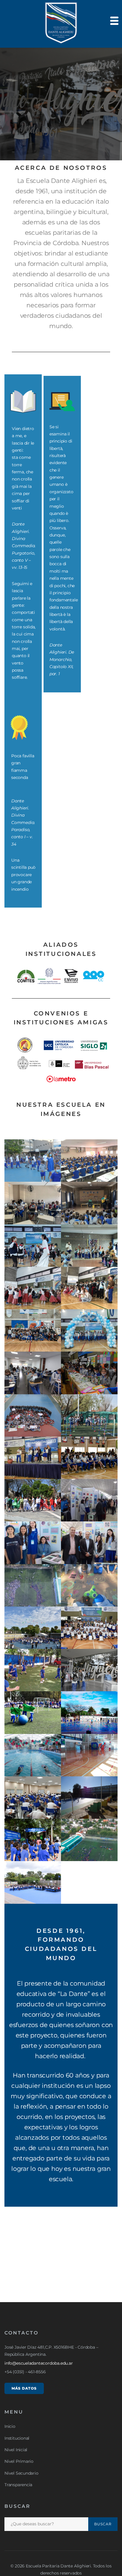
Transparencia (18, 2485)
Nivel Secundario (21, 2473)
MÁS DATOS (24, 2388)
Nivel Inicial (16, 2450)
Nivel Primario (19, 2461)
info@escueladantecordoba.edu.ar (39, 2363)
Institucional (17, 2438)
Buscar (103, 2524)
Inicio (10, 2426)
